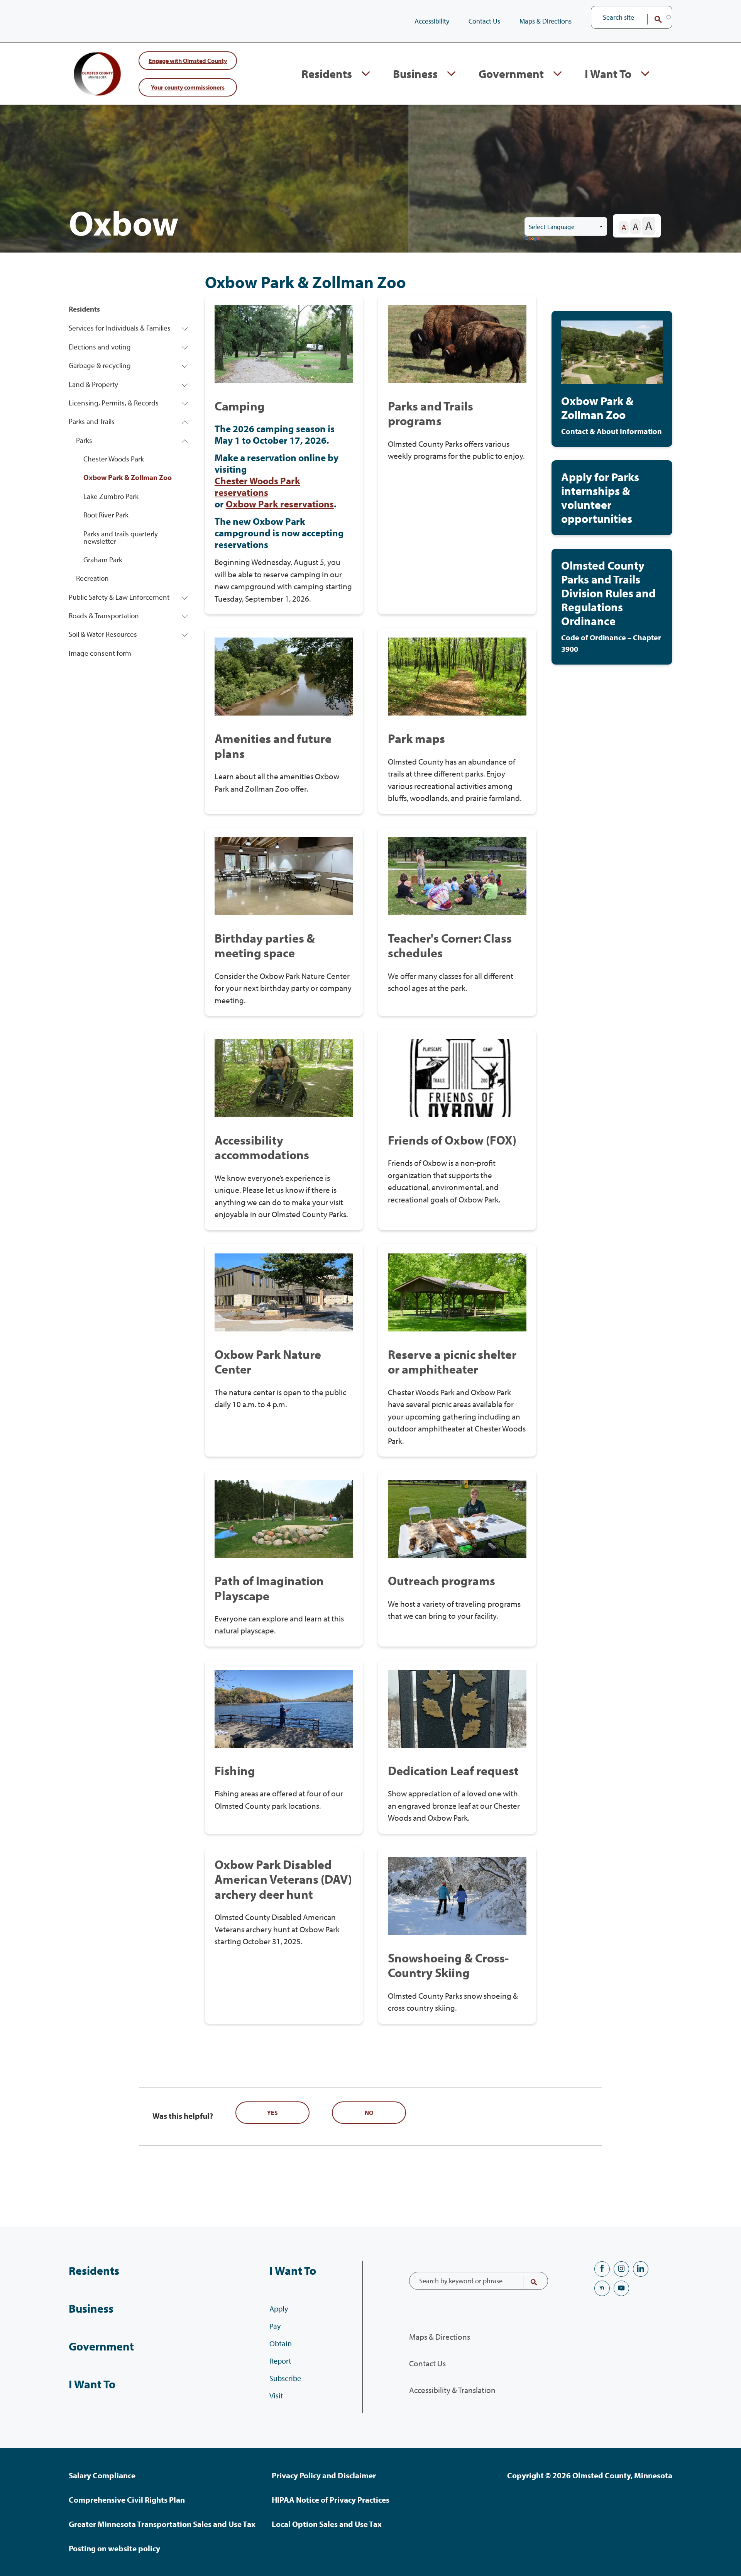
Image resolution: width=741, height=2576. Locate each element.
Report (280, 2361)
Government (511, 74)
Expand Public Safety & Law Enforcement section (185, 597)
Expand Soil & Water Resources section (185, 634)
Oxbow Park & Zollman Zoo (128, 477)
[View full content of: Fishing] (284, 1747)
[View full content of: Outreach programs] (457, 1558)
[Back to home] (100, 74)
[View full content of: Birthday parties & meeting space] (284, 922)
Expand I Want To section (645, 74)
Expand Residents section (366, 74)
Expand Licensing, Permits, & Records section (185, 403)
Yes (272, 2113)
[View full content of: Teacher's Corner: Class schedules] (457, 922)
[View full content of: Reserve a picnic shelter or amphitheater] (457, 1350)
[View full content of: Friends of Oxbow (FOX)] (457, 1130)
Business (415, 74)
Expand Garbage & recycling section (185, 365)
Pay (275, 2326)
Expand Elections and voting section (185, 347)
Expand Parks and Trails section (185, 421)
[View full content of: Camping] (284, 455)
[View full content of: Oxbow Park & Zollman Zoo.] (612, 379)
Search (653, 19)
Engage (188, 60)
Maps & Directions (546, 21)
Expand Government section (557, 74)
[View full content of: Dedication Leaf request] (457, 1747)
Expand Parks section (185, 440)
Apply (279, 2309)
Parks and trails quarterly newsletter (121, 537)
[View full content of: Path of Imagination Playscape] (284, 1558)
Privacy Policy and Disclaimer (324, 2475)
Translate (533, 239)
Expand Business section (451, 74)
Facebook (602, 2269)
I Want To (608, 74)
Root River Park (106, 515)
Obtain (281, 2343)
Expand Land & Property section (185, 384)
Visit (276, 2395)
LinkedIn (641, 2269)
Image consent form (100, 653)
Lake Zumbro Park (111, 496)
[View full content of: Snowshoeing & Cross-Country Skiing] (457, 1936)
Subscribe (285, 2378)
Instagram (621, 2269)
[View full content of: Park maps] (457, 721)
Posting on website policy (114, 2548)
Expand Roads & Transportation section (185, 616)
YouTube (621, 2288)
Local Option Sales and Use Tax (327, 2524)
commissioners (188, 87)
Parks (84, 440)
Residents (327, 74)
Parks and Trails (92, 421)
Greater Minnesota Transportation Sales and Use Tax (162, 2524)
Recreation (92, 578)
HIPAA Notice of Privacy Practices (331, 2500)
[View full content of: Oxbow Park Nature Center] (284, 1350)
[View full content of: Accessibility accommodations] (284, 1130)
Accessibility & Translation (452, 2390)
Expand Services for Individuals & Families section (185, 328)
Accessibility (432, 21)
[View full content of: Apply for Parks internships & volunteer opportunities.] (612, 498)
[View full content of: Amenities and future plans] (284, 721)
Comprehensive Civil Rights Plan (127, 2500)
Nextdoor (602, 2288)
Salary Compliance (102, 2475)
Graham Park (103, 560)
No (369, 2113)
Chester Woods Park (114, 459)
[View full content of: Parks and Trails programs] (457, 455)
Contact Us (484, 21)
